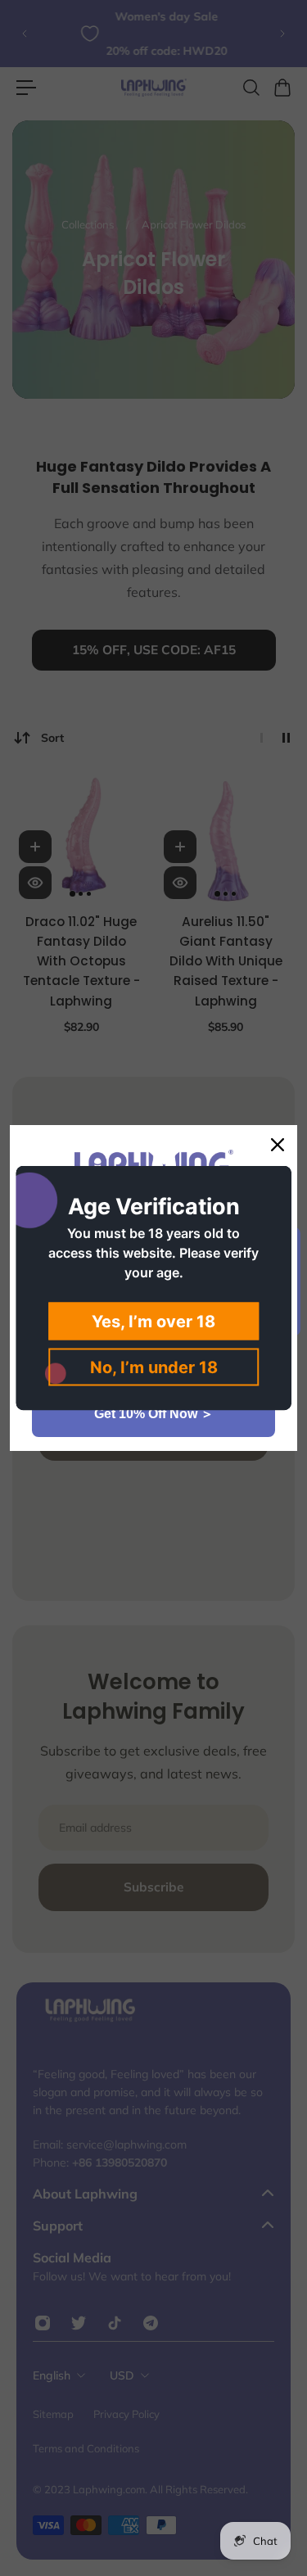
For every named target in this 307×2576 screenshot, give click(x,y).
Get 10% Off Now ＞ (154, 1414)
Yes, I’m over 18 (153, 1322)
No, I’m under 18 (154, 1367)
